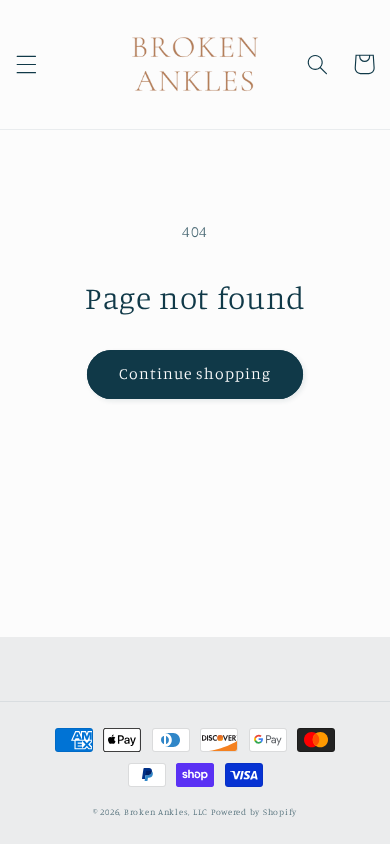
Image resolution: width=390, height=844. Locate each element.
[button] (26, 64)
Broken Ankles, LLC (166, 811)
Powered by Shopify (254, 811)
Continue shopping (195, 373)
